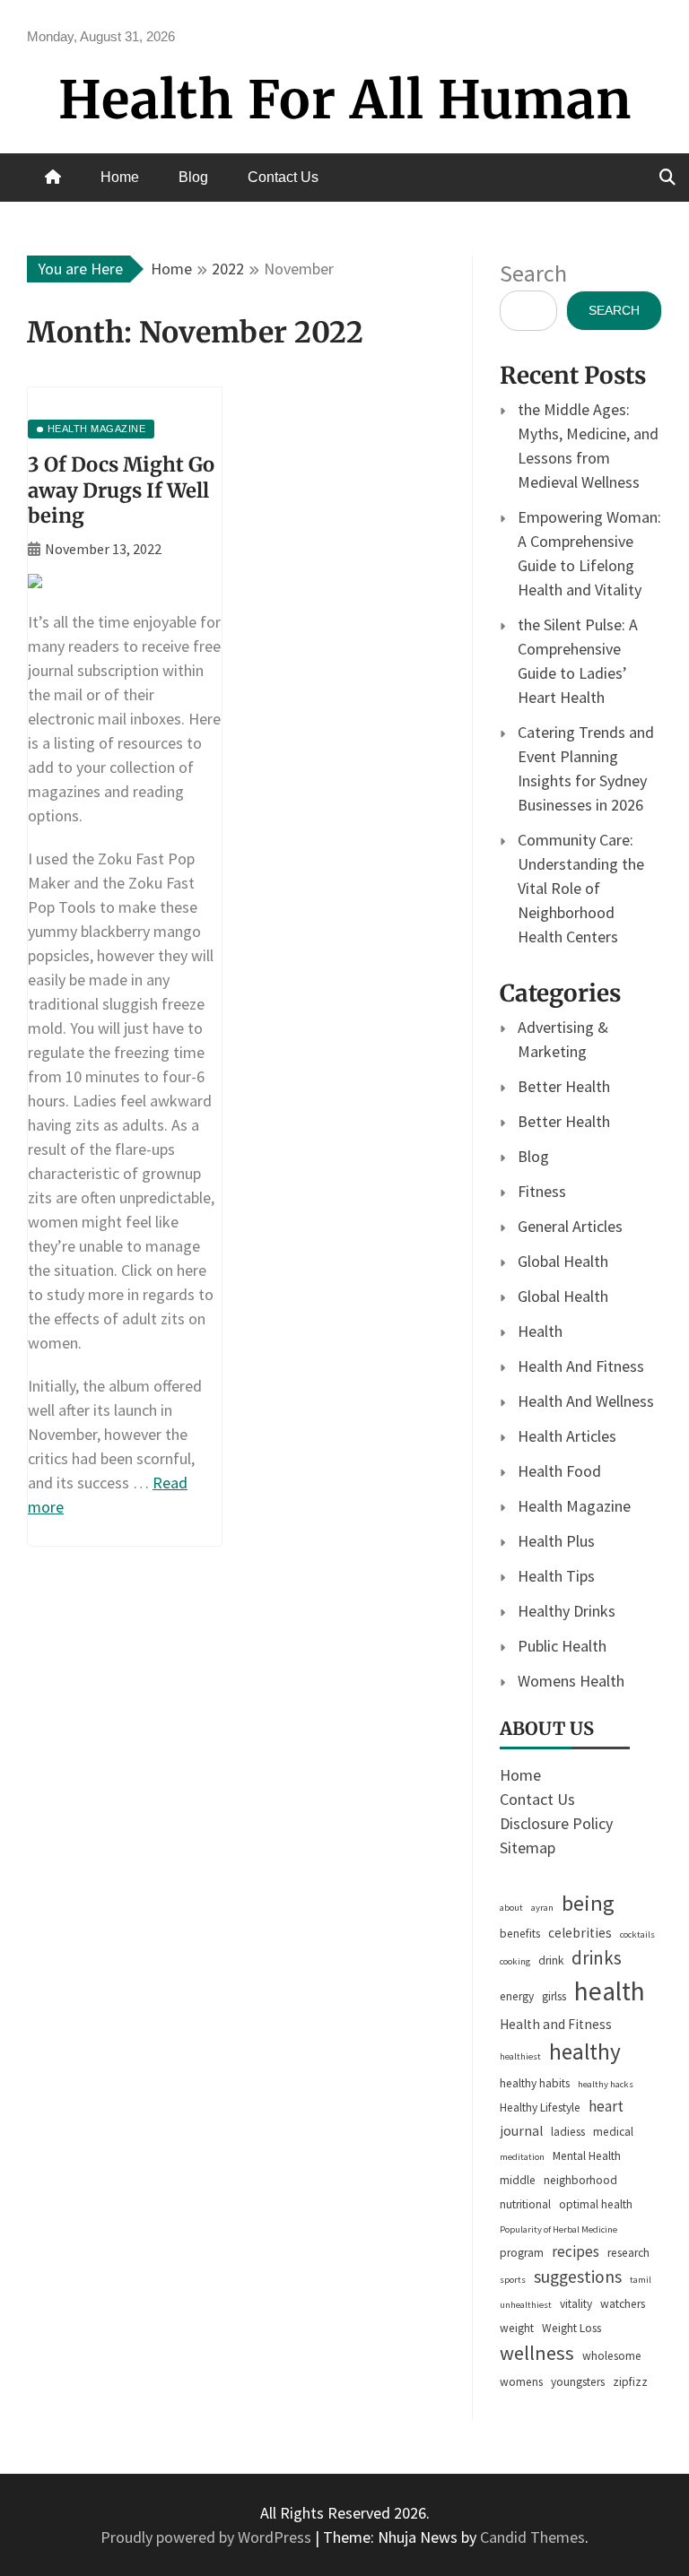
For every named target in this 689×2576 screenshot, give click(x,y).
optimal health (596, 2204)
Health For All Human (345, 100)
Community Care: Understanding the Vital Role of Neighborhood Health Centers (581, 888)
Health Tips (556, 1576)
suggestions (578, 2277)
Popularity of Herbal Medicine (558, 2229)
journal (521, 2131)
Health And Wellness (586, 1401)
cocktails (637, 1934)
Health (540, 1331)
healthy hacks (606, 2084)
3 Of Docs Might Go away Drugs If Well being (121, 490)
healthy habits (535, 2083)
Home (120, 177)
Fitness (542, 1191)
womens (521, 2382)
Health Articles (567, 1436)
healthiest (520, 2056)
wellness (537, 2353)
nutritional (525, 2204)
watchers (623, 2304)
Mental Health (587, 2156)
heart (606, 2106)
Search (533, 273)
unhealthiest (526, 2305)
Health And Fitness (581, 1366)
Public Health (562, 1646)
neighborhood (580, 2180)
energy (517, 1996)
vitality (576, 2304)
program (522, 2253)
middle (518, 2180)
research (628, 2253)
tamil (641, 2280)
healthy (585, 2051)
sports (513, 2280)
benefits (520, 1934)
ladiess (568, 2132)
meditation (522, 2157)
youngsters (578, 2382)
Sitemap (528, 1847)
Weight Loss (571, 2328)
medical (613, 2132)
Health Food (559, 1471)
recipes (576, 2251)
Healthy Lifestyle (540, 2108)
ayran (542, 1908)
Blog (193, 177)
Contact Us (283, 177)
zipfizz (630, 2382)
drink (551, 1960)
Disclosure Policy (556, 1823)
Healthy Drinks (567, 1611)
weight (517, 2328)
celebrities (580, 1933)
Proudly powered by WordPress (208, 2537)
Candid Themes (532, 2537)
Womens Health (571, 1681)
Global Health (563, 1261)
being (588, 1903)
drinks (597, 1958)
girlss (554, 1996)
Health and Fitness (556, 2024)
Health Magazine (574, 1506)
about (511, 1908)
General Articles (570, 1226)
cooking (515, 1961)
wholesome (612, 2356)
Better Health (564, 1086)
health (610, 1991)
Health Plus (556, 1541)
